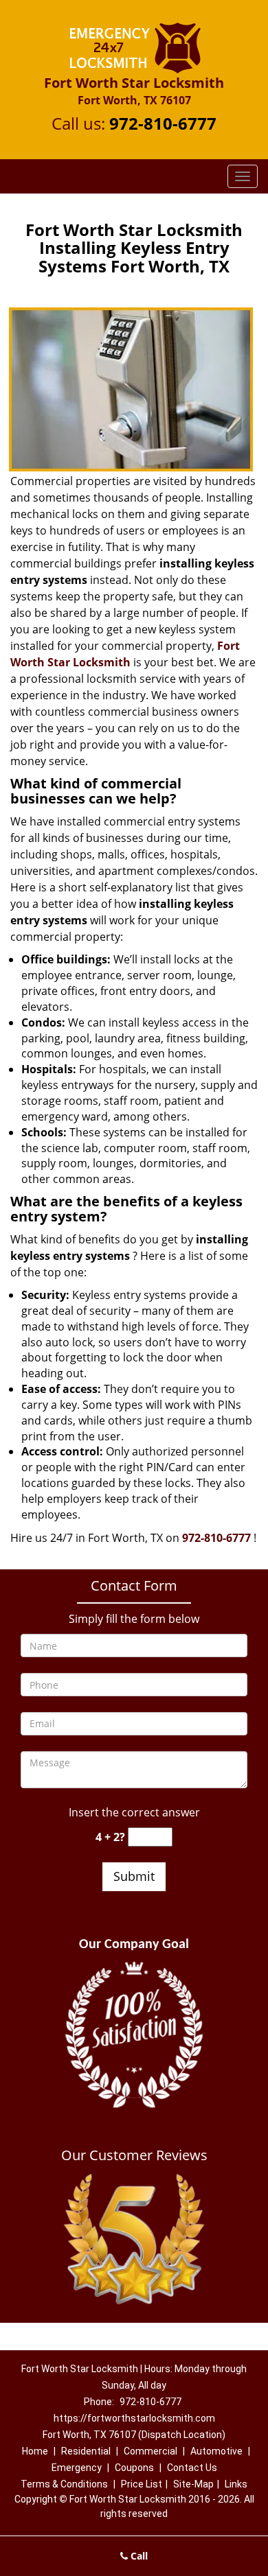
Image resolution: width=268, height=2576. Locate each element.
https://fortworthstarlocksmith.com (134, 2418)
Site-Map (193, 2484)
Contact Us (192, 2468)
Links (236, 2484)
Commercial (150, 2451)
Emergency (77, 2468)
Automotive (216, 2451)
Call (138, 2556)
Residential (86, 2451)
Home (35, 2451)
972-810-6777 (163, 123)
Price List (142, 2484)
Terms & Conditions (64, 2484)
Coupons (134, 2468)
